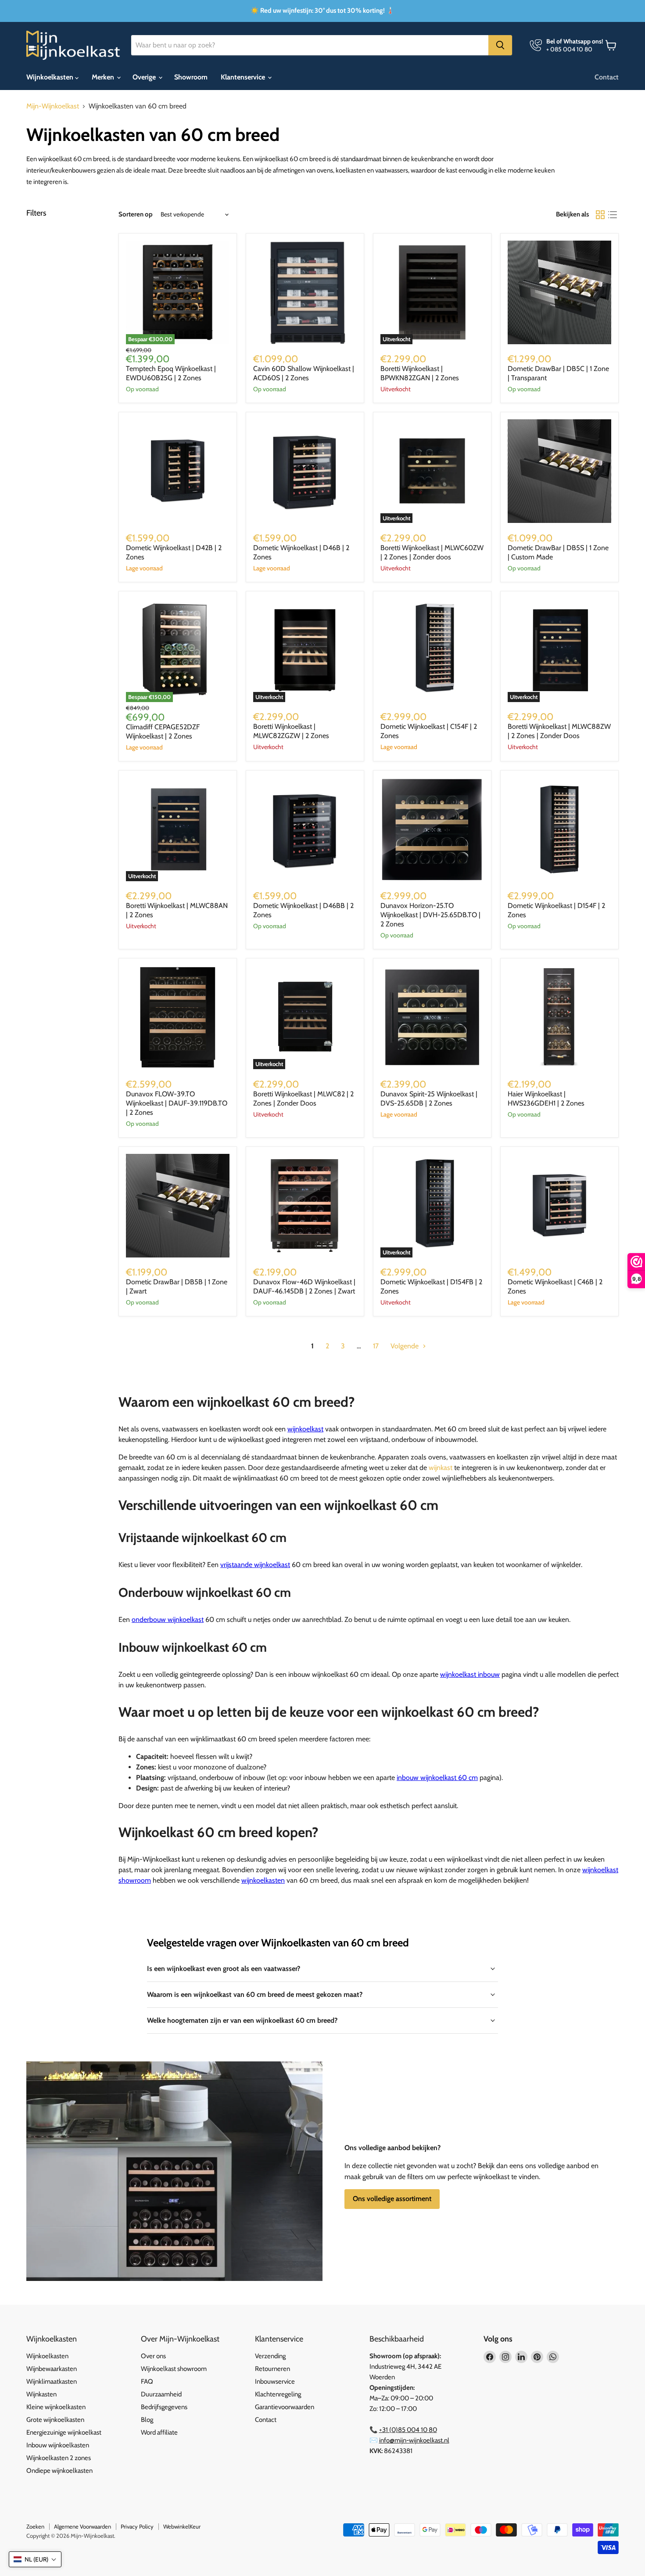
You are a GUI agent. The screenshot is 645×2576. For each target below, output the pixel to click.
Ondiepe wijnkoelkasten (59, 2471)
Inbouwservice (275, 2381)
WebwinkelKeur (182, 2526)
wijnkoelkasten (263, 1880)
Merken (104, 77)
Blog (147, 2420)
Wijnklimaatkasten (52, 2381)
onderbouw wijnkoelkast (168, 1619)
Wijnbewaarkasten (52, 2369)
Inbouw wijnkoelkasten (58, 2445)
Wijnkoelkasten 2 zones (59, 2458)
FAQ (147, 2381)
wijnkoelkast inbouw (470, 1674)
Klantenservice (244, 77)
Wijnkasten (41, 2394)
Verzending (270, 2356)
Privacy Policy (137, 2526)
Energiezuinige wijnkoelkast (64, 2432)
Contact (607, 77)
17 (376, 1346)
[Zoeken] (500, 45)
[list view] (613, 215)
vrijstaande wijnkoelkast (255, 1565)
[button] (35, 2559)
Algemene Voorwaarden (82, 2526)
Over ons (153, 2356)
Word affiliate (159, 2432)
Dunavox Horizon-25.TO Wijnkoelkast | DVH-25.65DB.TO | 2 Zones (430, 915)
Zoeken (35, 2526)
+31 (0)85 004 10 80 (408, 2430)
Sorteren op (136, 214)
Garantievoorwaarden (285, 2407)
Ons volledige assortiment (392, 2199)
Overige (145, 77)
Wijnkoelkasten (51, 77)
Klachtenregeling (278, 2394)
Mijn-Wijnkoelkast (53, 106)
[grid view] (600, 215)
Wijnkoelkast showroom (174, 2369)
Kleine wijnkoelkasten (56, 2407)
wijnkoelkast (305, 1429)
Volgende (405, 1346)
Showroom (191, 77)
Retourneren (272, 2369)
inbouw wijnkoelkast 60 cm (437, 1778)
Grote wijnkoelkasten (55, 2420)
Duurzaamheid (161, 2394)
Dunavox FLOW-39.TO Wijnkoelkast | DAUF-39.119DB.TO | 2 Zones (177, 1103)
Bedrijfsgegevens (164, 2407)
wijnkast (441, 1468)
